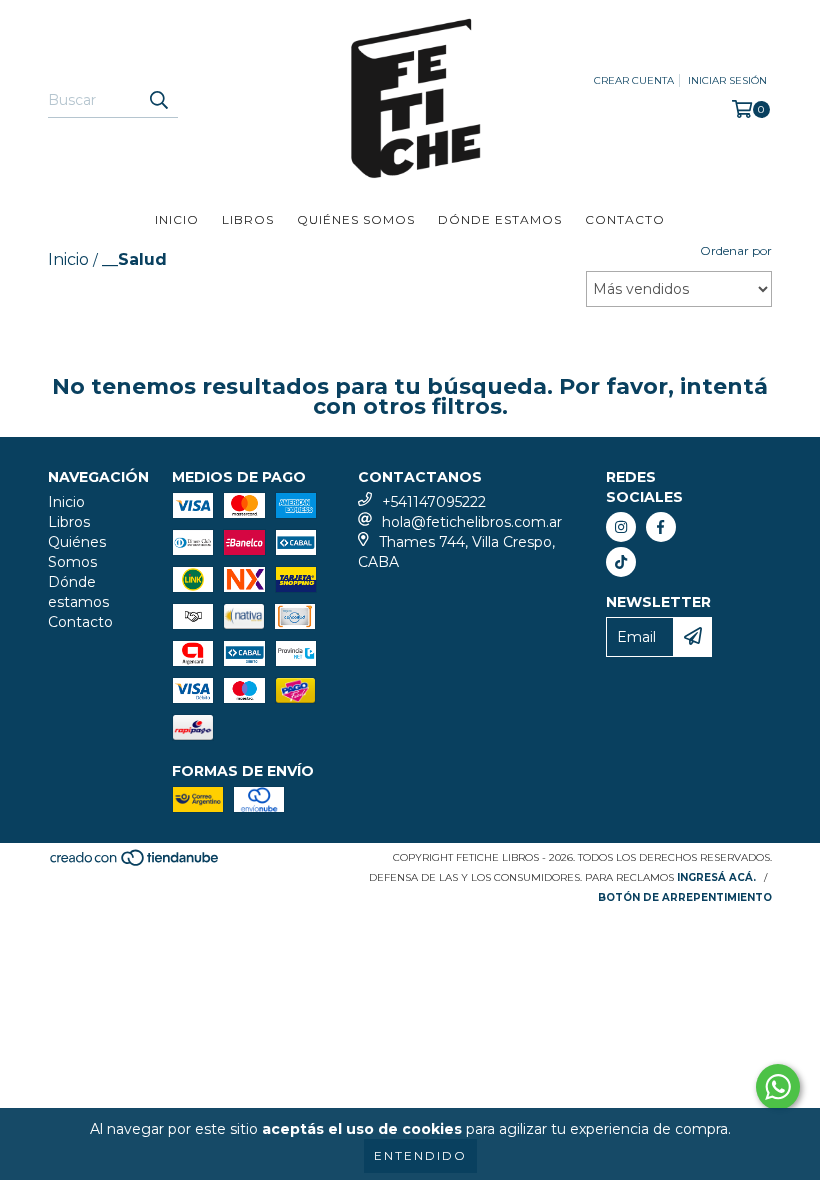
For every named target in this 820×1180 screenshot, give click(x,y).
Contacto (625, 219)
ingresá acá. (716, 877)
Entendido (420, 1155)
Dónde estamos (500, 219)
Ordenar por (736, 250)
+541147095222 (434, 502)
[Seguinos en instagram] (621, 527)
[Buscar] (158, 100)
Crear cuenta (634, 80)
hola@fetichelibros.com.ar (472, 522)
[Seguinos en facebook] (661, 527)
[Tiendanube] (135, 863)
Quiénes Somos (356, 219)
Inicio (177, 219)
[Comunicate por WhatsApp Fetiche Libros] (778, 1087)
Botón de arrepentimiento (685, 897)
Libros (248, 219)
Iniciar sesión (727, 80)
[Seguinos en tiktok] (621, 562)
